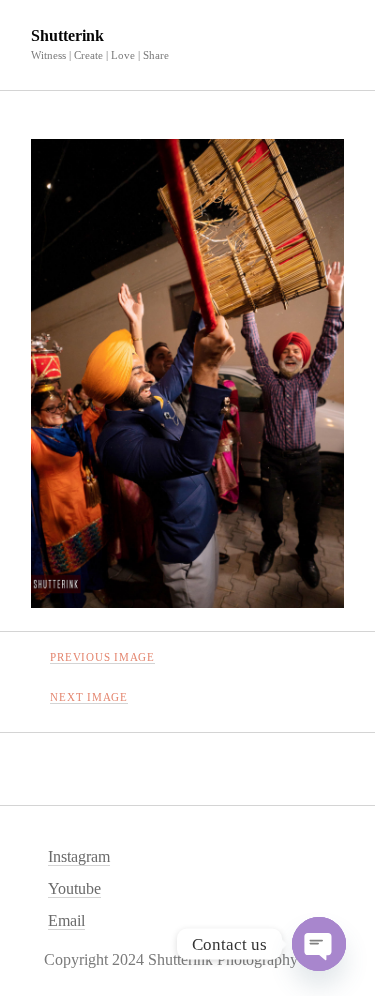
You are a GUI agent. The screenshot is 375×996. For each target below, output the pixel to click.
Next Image (89, 697)
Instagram (79, 856)
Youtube (74, 888)
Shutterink (67, 35)
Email (66, 920)
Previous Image (102, 657)
